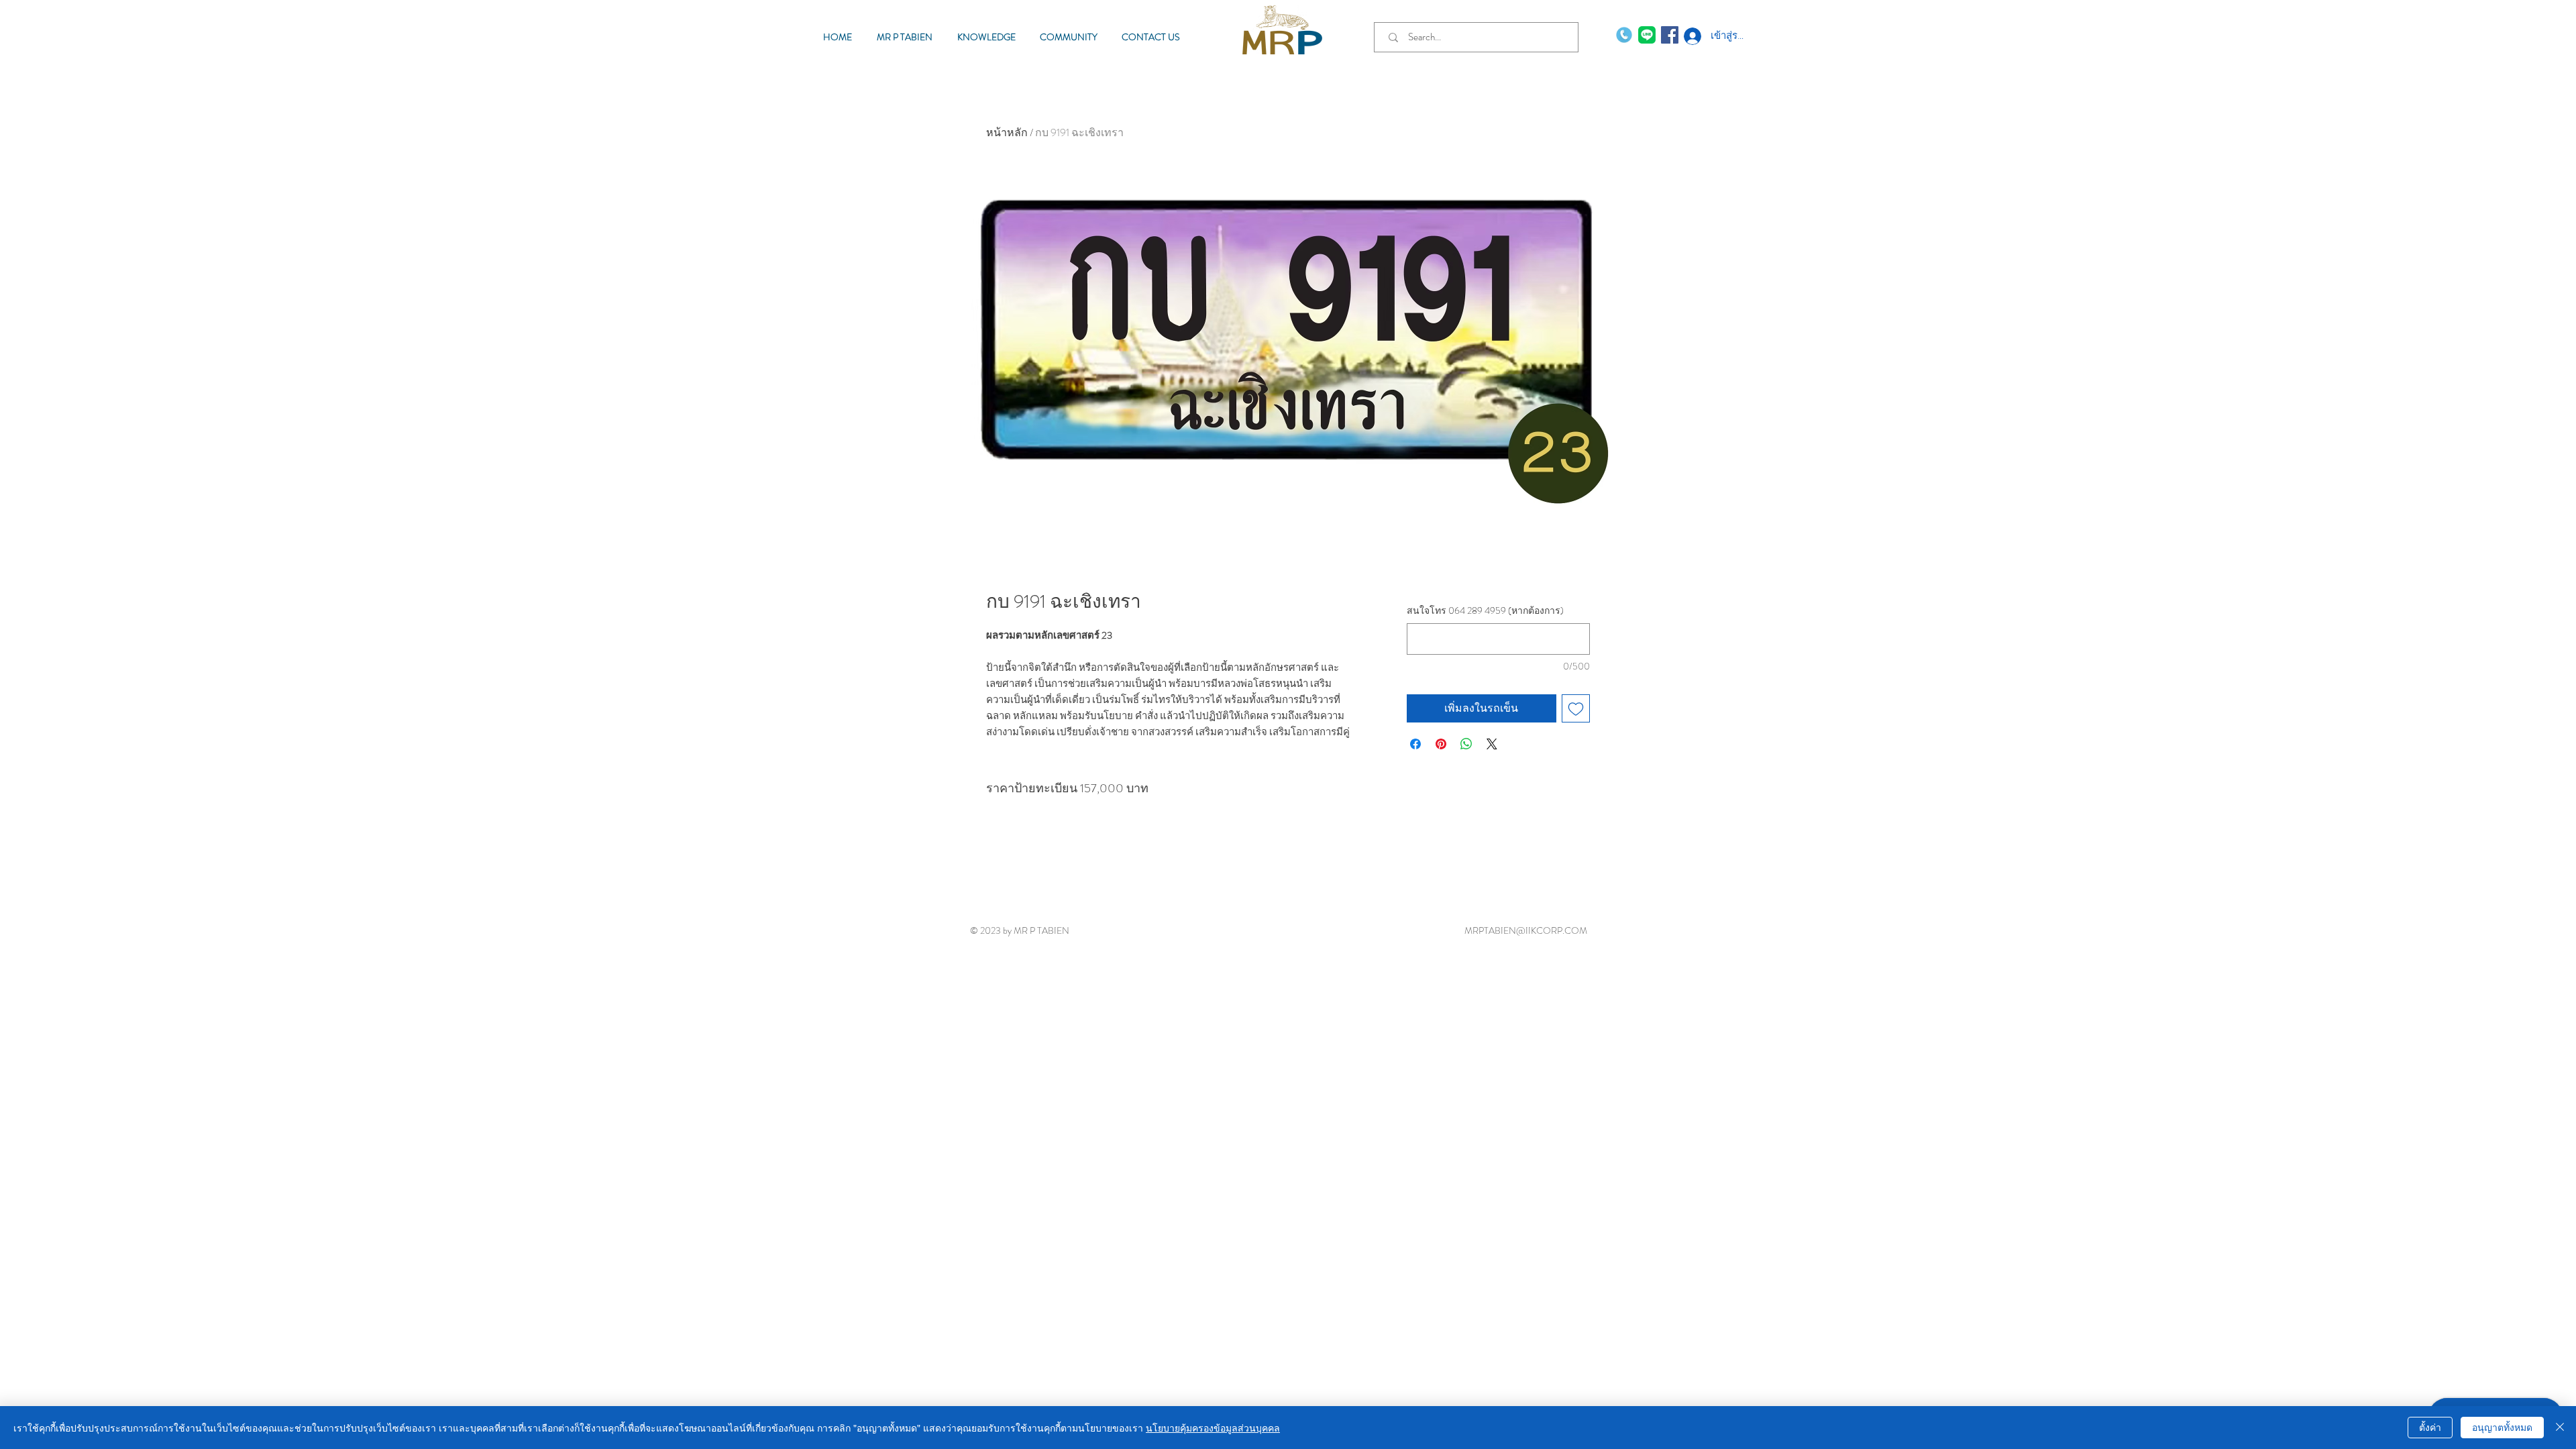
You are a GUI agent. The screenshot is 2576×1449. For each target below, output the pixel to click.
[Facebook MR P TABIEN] (1670, 35)
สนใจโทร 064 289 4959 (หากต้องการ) (1485, 611)
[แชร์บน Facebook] (1415, 744)
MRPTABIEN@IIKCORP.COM (1526, 930)
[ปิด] (2560, 1428)
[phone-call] (1624, 35)
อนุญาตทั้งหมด (2502, 1427)
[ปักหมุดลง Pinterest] (1441, 744)
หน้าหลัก (1007, 132)
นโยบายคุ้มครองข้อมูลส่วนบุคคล (1213, 1428)
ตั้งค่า (2430, 1427)
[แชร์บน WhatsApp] (1466, 744)
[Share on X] (1492, 744)
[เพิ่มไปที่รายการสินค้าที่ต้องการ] (1576, 708)
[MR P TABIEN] (1647, 35)
